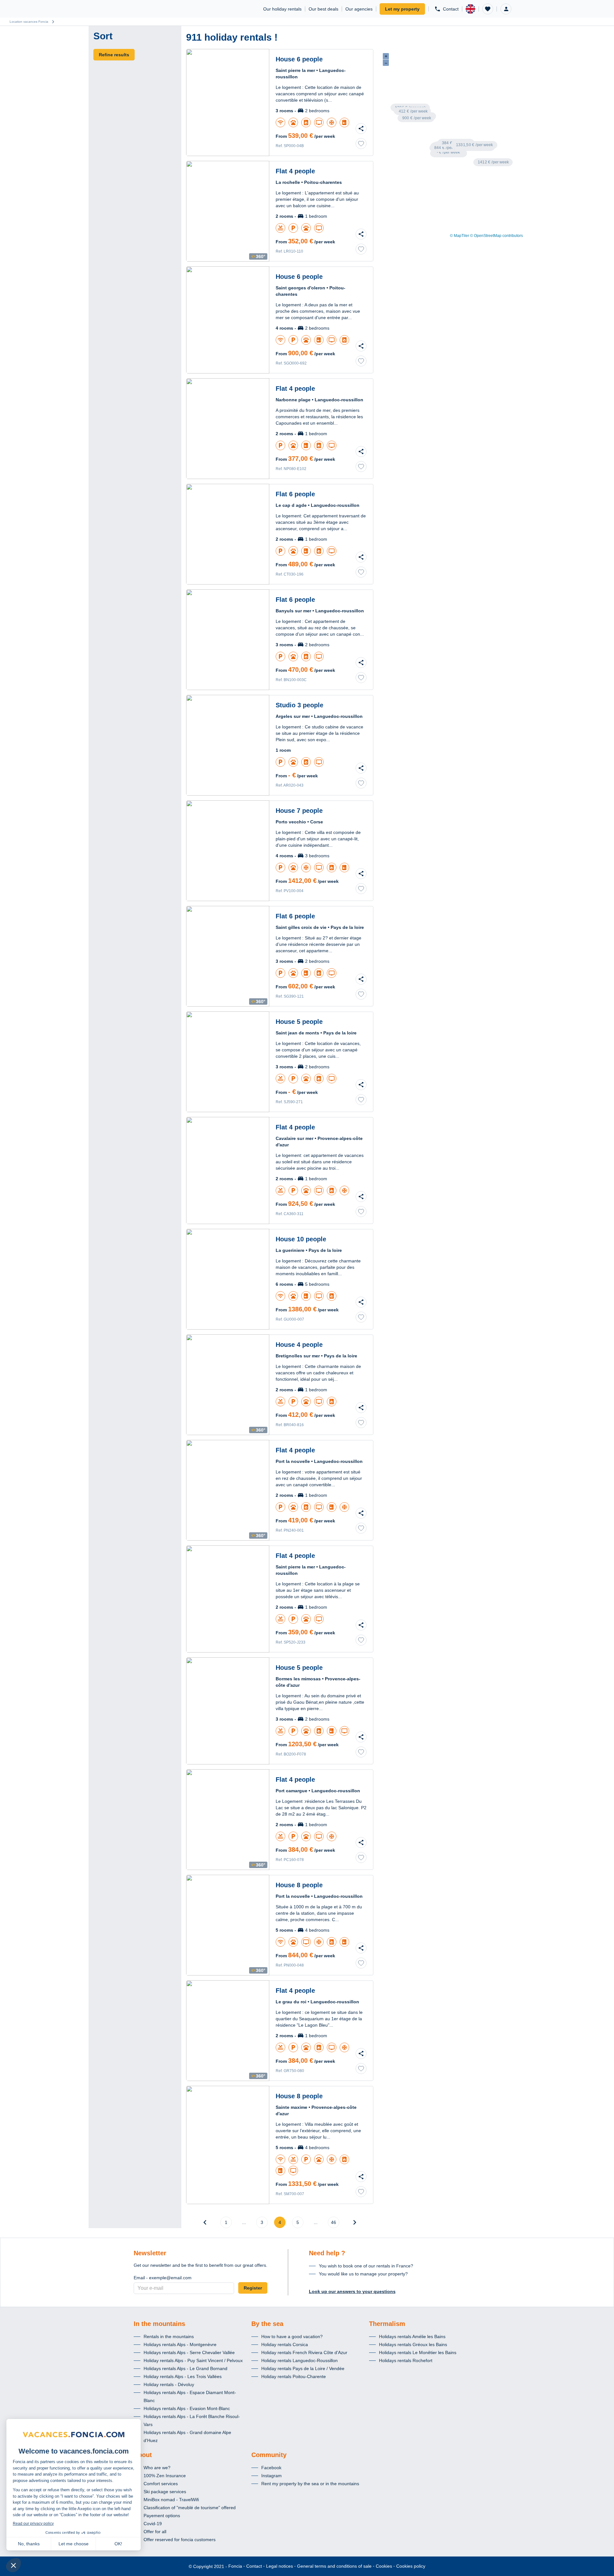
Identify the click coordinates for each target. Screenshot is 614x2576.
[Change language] (470, 9)
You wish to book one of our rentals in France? (366, 2266)
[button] (488, 9)
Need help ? (327, 2253)
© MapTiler (460, 236)
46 (334, 2222)
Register (253, 2288)
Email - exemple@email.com (163, 2278)
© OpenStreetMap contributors (496, 236)
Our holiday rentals (282, 9)
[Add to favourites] (361, 144)
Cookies (384, 2566)
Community (269, 2455)
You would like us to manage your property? (363, 2274)
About (143, 2455)
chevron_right (355, 2222)
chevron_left (205, 2222)
